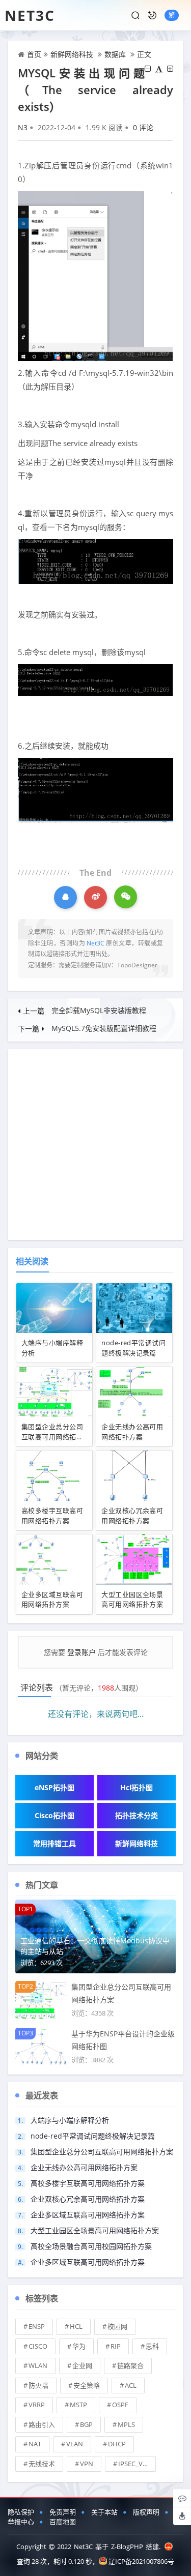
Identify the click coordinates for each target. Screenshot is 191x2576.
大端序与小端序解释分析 (70, 2120)
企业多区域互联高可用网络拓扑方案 (52, 1600)
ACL (131, 2385)
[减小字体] (148, 69)
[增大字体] (170, 69)
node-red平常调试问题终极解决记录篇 (133, 1348)
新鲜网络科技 (72, 54)
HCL (76, 2326)
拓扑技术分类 (137, 1815)
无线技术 (42, 2464)
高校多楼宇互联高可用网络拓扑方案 (52, 1516)
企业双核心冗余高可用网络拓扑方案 (132, 1516)
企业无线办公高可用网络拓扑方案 (132, 1432)
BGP (86, 2424)
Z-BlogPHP (127, 2547)
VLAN (75, 2444)
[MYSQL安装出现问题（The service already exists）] (95, 275)
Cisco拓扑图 (54, 1815)
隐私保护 (21, 2512)
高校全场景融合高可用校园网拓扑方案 (91, 2246)
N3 (23, 127)
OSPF (120, 2405)
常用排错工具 (54, 1843)
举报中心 (21, 2522)
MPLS (126, 2424)
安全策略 (87, 2385)
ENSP (37, 2326)
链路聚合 (130, 2365)
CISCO (38, 2346)
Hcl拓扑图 (137, 1787)
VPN (87, 2464)
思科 (152, 2346)
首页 (34, 54)
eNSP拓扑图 (54, 1787)
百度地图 (63, 2522)
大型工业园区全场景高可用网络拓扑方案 (132, 1600)
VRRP (37, 2405)
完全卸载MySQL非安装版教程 (99, 1010)
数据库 (115, 54)
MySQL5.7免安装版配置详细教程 (104, 1028)
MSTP (78, 2405)
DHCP (117, 2444)
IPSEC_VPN (135, 2464)
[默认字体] (159, 69)
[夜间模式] (152, 15)
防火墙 (38, 2385)
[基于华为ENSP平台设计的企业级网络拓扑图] (41, 2046)
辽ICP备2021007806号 (141, 2561)
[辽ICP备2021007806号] (169, 2547)
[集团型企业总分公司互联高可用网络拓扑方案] (41, 2000)
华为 (79, 2346)
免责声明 (63, 2512)
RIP (116, 2346)
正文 (144, 54)
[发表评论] (182, 2498)
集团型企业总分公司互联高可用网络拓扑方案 (52, 1437)
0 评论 (143, 127)
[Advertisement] (95, 1145)
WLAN (38, 2365)
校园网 (117, 2326)
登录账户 (81, 1652)
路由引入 (42, 2424)
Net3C (30, 15)
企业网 (82, 2365)
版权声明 (146, 2512)
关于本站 (104, 2512)
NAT (35, 2444)
